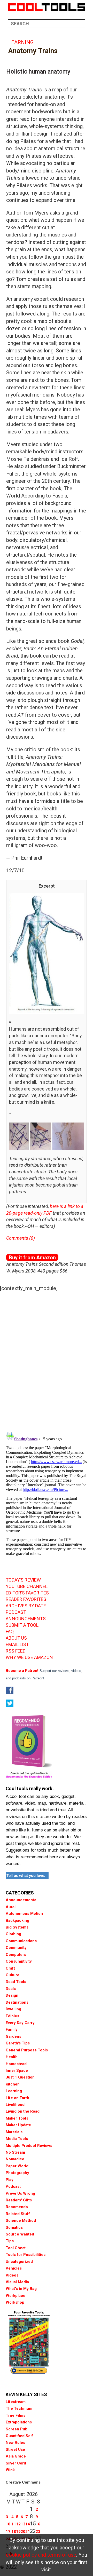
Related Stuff (18, 2214)
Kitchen (13, 2084)
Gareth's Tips (18, 2043)
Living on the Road (23, 2111)
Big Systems (17, 1927)
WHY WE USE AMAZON (29, 1657)
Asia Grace (16, 2456)
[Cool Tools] (47, 7)
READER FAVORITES (26, 1599)
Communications (21, 1941)
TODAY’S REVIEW (23, 1580)
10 (8, 2524)
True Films (16, 2415)
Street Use (15, 2449)
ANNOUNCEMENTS (26, 1619)
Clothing (13, 1934)
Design (12, 1995)
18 (14, 2532)
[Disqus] (47, 1360)
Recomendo (17, 2207)
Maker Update (18, 2125)
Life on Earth (17, 2098)
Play (10, 2180)
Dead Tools (16, 1982)
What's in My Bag (21, 2289)
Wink (10, 2470)
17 (8, 2532)
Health (12, 2057)
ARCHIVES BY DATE (26, 1606)
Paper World (17, 2166)
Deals (11, 1989)
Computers (16, 1955)
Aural (11, 1907)
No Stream (15, 2152)
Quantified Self (19, 2436)
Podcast (13, 2186)
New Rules (15, 2443)
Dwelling (13, 2009)
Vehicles (14, 2268)
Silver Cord (16, 2463)
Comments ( (18, 1238)
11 (14, 2524)
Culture (13, 1975)
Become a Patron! (22, 1671)
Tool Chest (16, 2248)
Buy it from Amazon (32, 1258)
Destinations (17, 2002)
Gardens (13, 2036)
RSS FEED (16, 1651)
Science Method (21, 2221)
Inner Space (17, 2071)
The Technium (19, 2408)
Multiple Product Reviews (29, 2146)
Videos (12, 2275)
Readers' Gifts (19, 2200)
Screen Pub (17, 2429)
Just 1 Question (20, 2077)
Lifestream (16, 2402)
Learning (21, 42)
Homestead (16, 2064)
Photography (17, 2173)
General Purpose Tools (27, 2050)
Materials (14, 2132)
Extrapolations (19, 2422)
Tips (10, 2241)
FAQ (10, 1632)
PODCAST (16, 1612)
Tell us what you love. (26, 1875)
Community (16, 1948)
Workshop (15, 2302)
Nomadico (15, 2159)
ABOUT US (16, 1638)
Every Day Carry (20, 2023)
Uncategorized (19, 2262)
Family (12, 2029)
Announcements (21, 1900)
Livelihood (15, 2105)
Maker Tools (17, 2118)
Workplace (16, 2296)
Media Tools (17, 2139)
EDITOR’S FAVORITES (27, 1593)
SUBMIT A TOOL (22, 1625)
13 (23, 2524)
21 (28, 2532)
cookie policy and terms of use (41, 2555)
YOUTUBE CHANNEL (27, 1586)
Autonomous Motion (24, 1914)
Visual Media (17, 2282)
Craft (10, 1968)
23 (38, 2532)
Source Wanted (20, 2234)
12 (18, 2524)
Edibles (12, 2016)
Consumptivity (19, 1961)
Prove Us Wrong (20, 2193)
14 (28, 2524)
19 (18, 2532)
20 (23, 2532)
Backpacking (17, 1921)
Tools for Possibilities (26, 2255)
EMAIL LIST (17, 1645)
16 (38, 2524)
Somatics (14, 2227)
